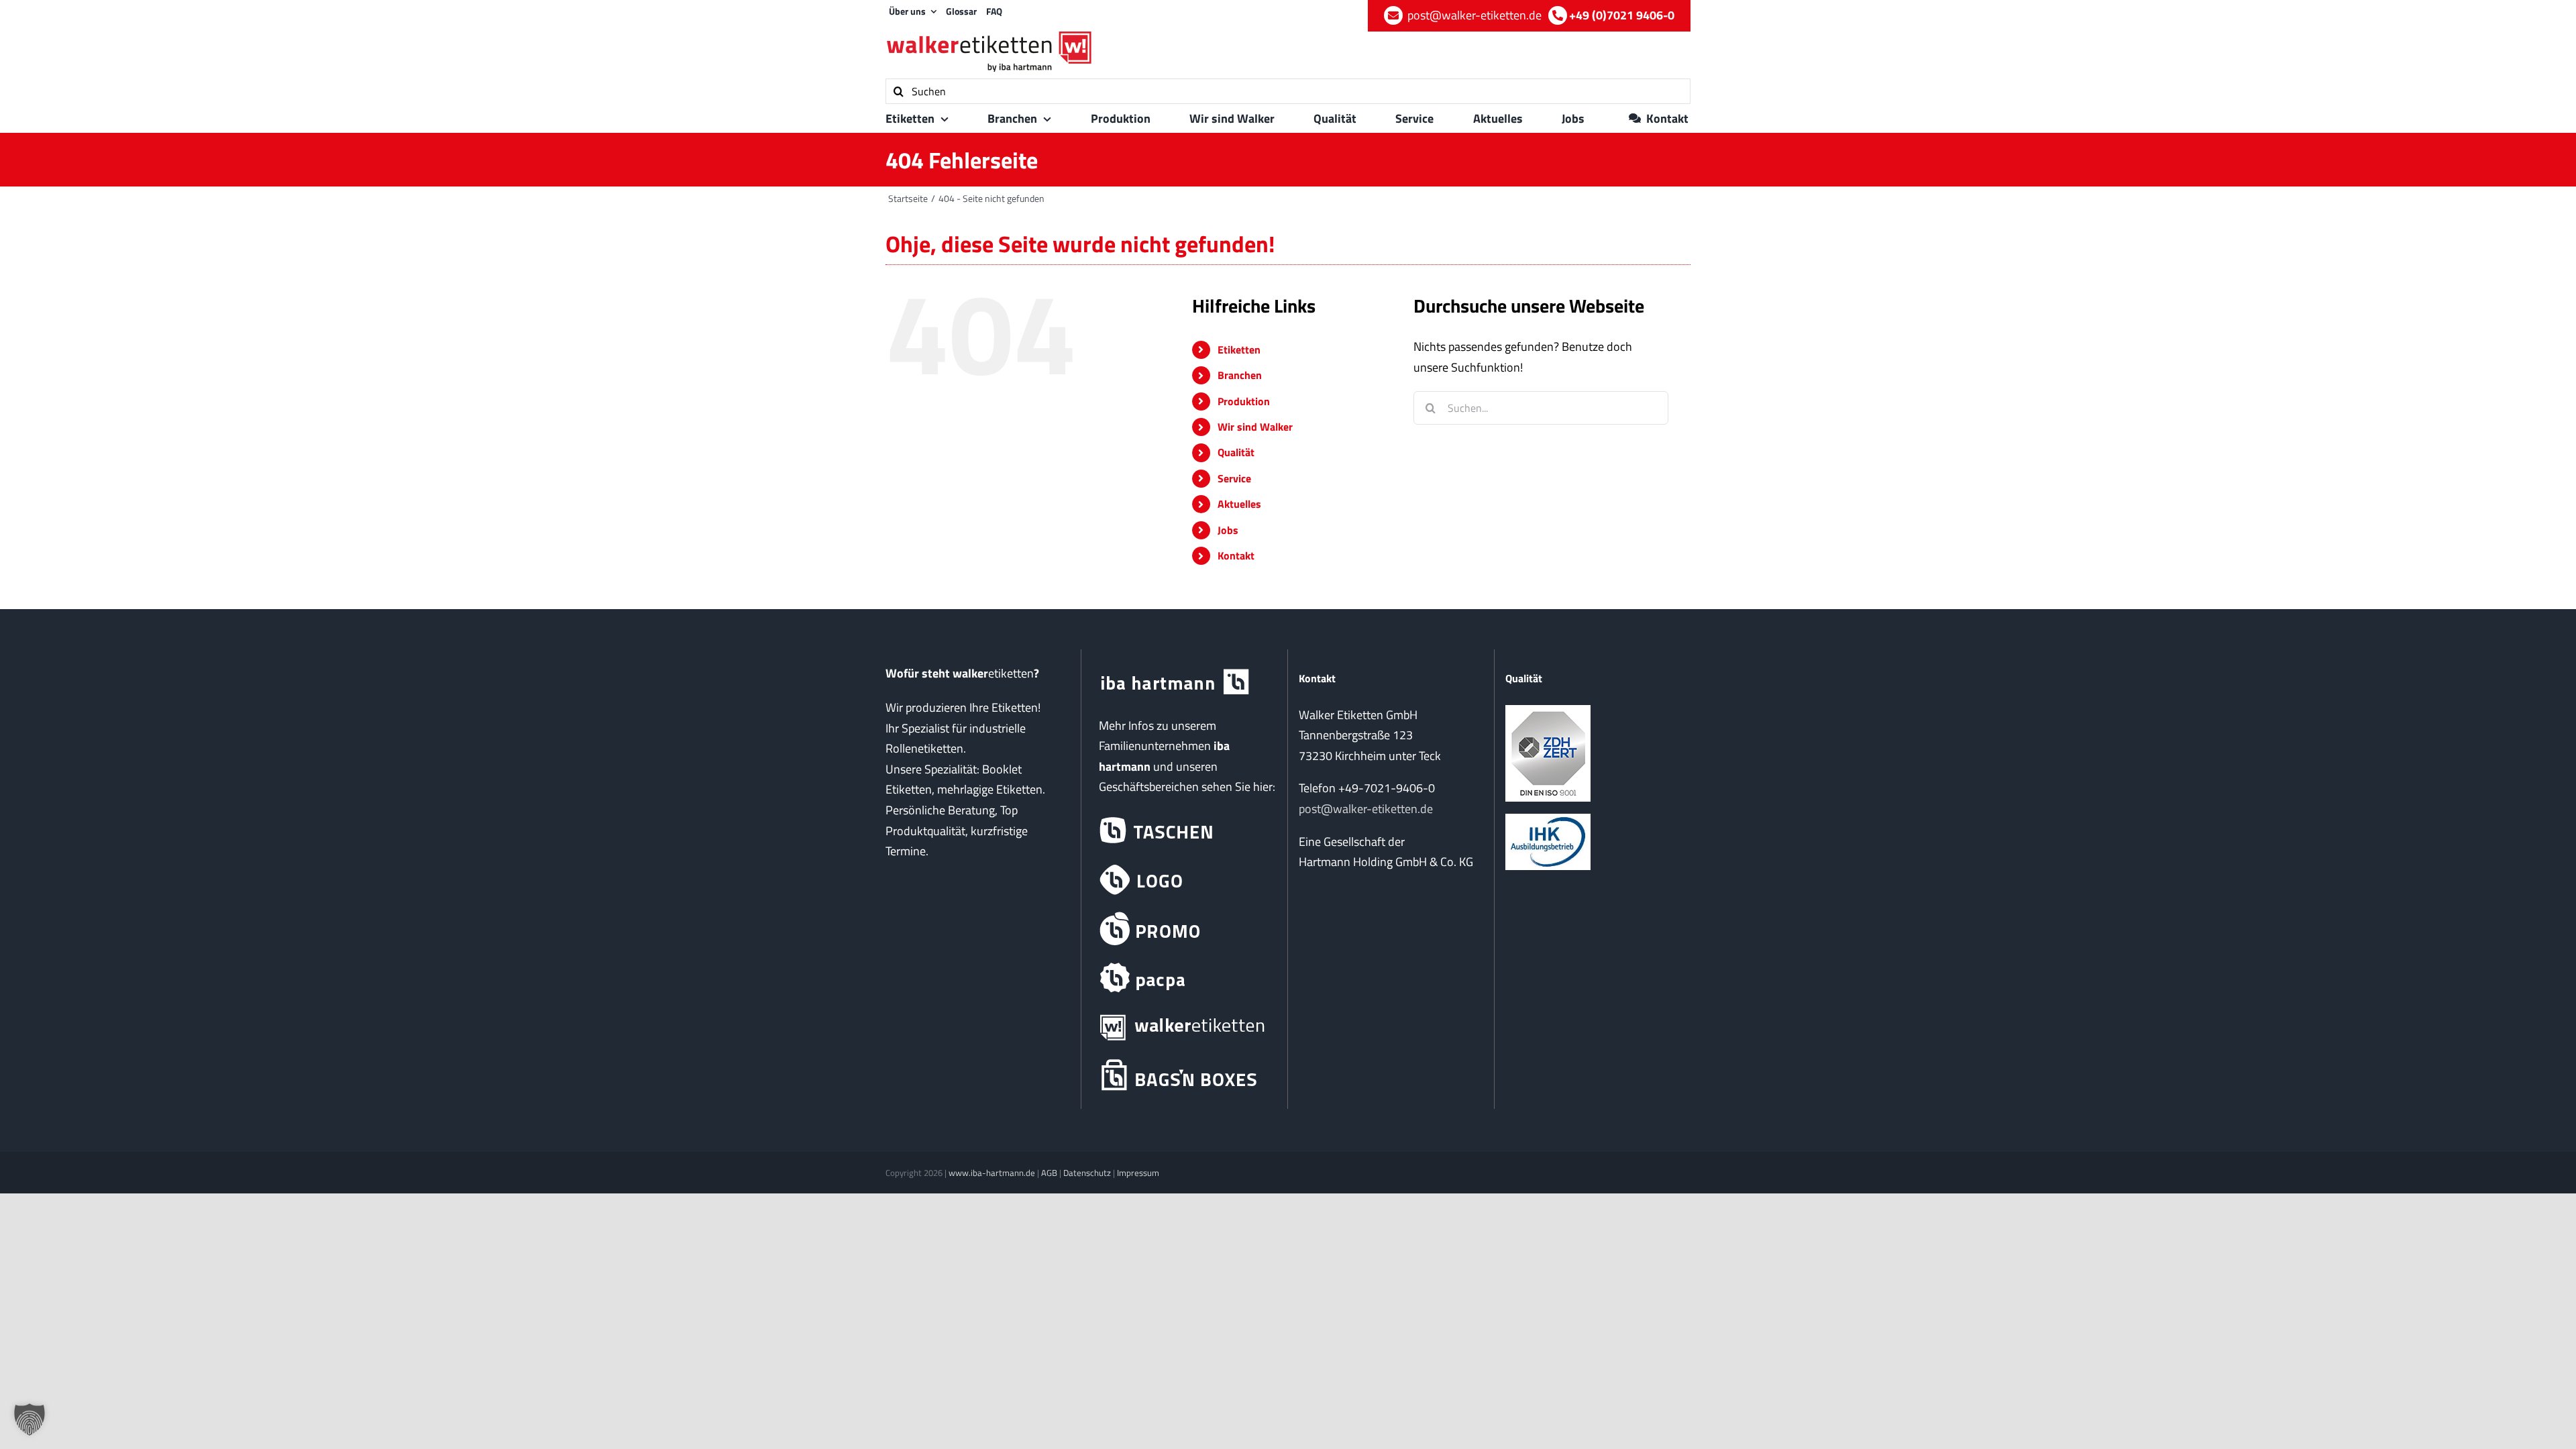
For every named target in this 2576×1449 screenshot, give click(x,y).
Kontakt (1236, 555)
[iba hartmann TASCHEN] (1184, 831)
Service (1234, 478)
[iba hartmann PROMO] (1184, 929)
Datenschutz (1087, 1173)
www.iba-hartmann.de (992, 1173)
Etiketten (1239, 350)
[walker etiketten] (1184, 1027)
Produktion (1244, 401)
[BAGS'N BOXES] (1184, 1076)
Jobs (1228, 530)
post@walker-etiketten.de (1366, 809)
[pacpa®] (1184, 978)
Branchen (1240, 375)
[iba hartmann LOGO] (1184, 880)
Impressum (1138, 1173)
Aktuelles (1239, 504)
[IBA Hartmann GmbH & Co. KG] (1184, 683)
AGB (1049, 1173)
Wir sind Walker (1255, 427)
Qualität (1236, 452)
